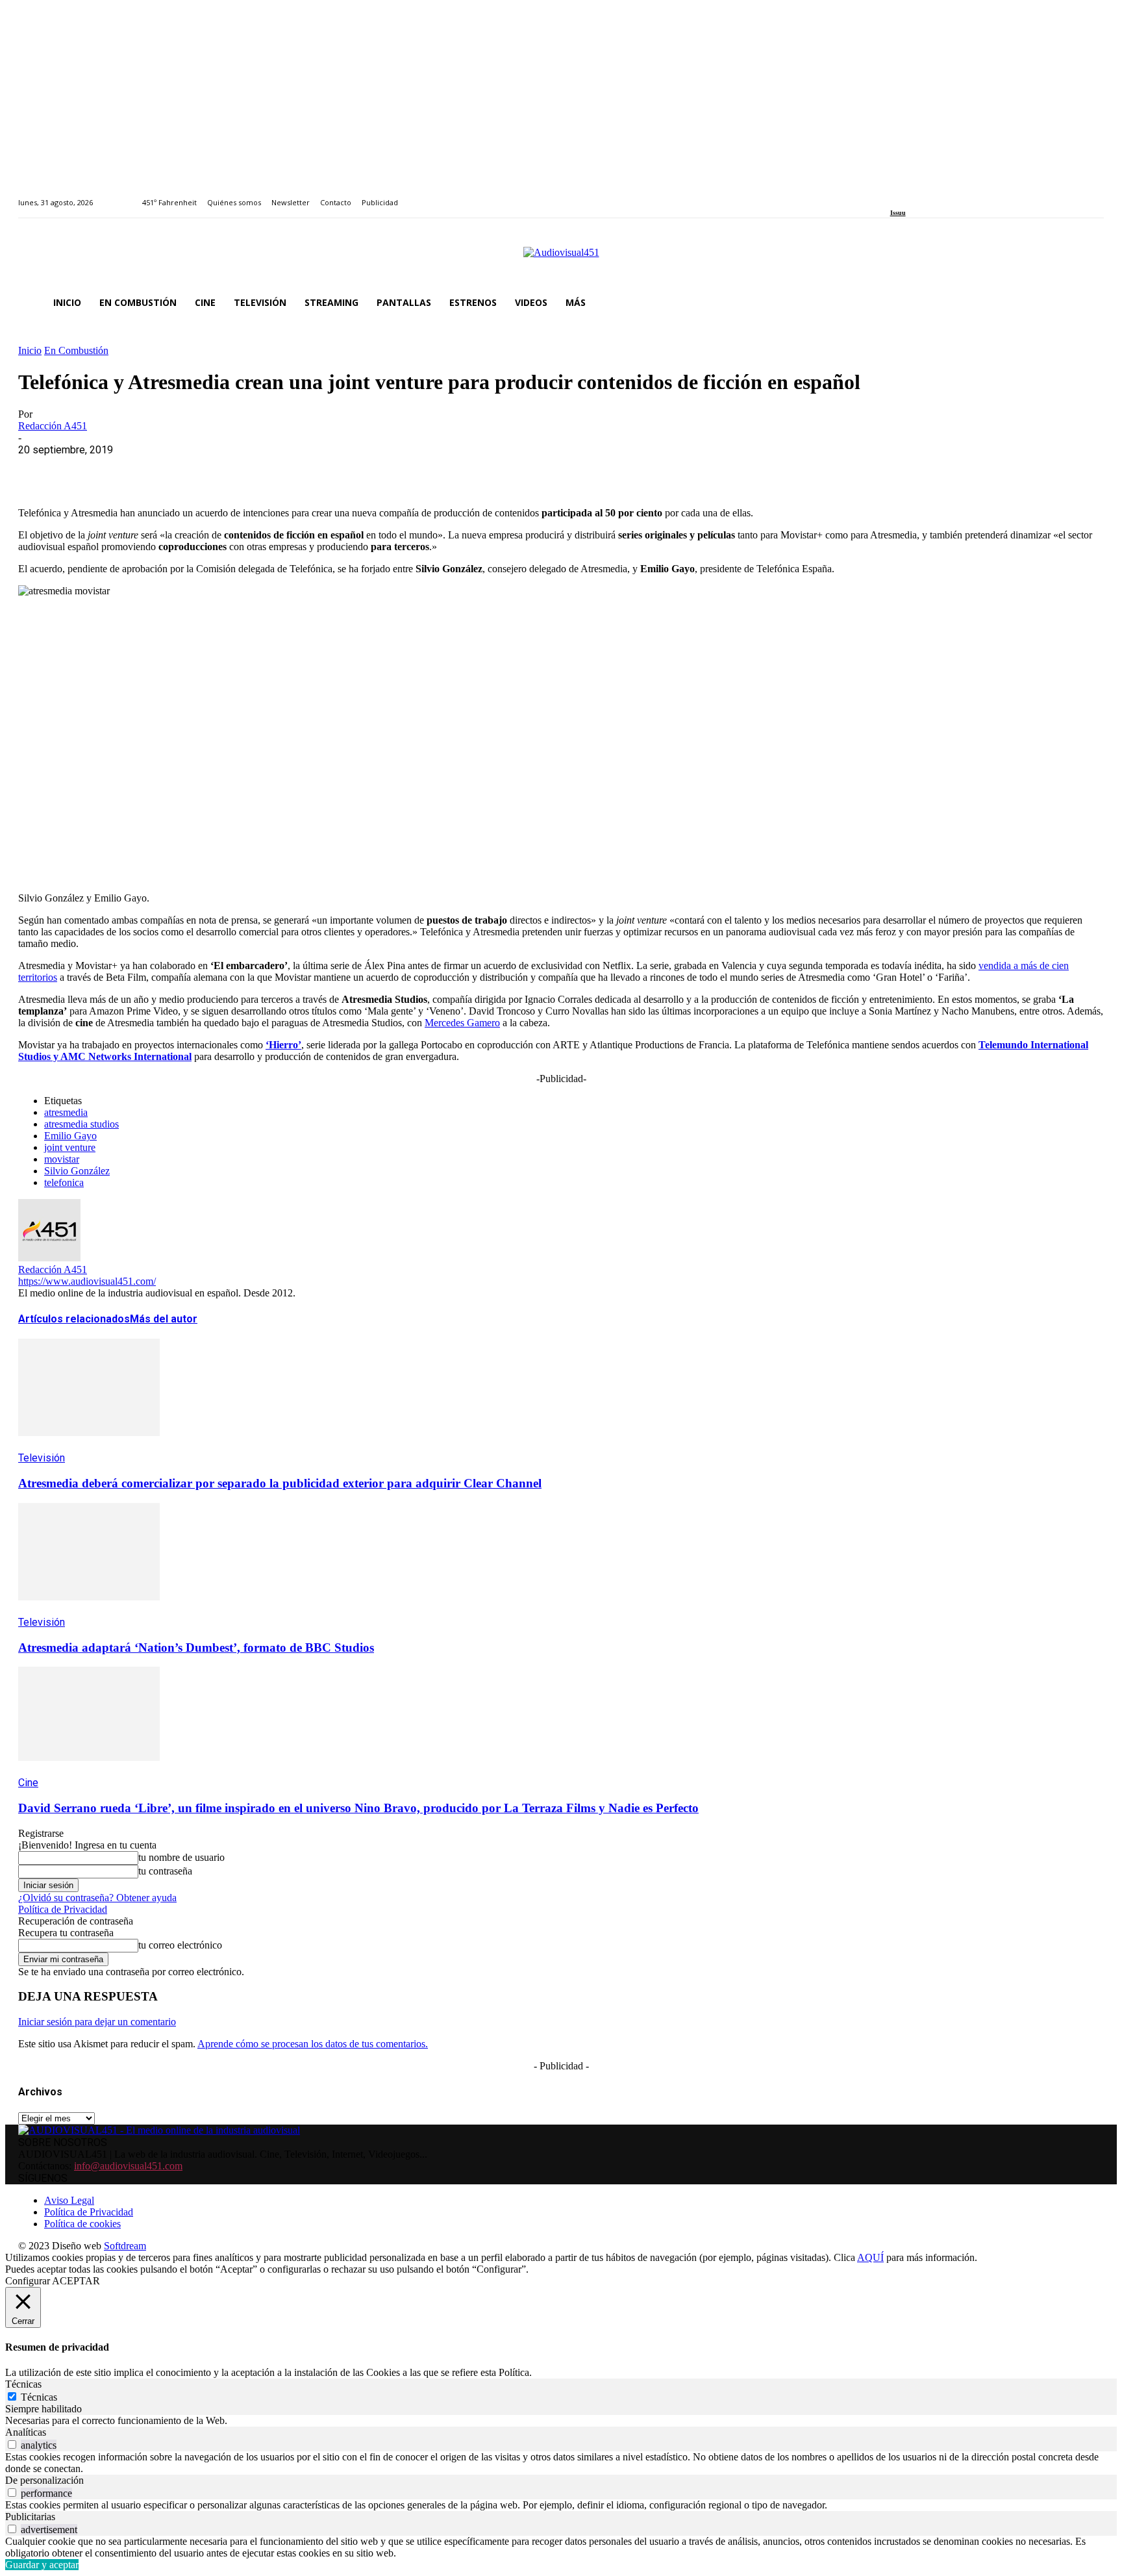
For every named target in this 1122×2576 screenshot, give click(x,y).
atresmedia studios (81, 1124)
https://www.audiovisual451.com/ (87, 1281)
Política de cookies (82, 2224)
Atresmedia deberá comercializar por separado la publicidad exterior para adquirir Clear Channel (280, 1483)
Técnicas (39, 2397)
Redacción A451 (53, 426)
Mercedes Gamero (462, 1023)
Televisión (42, 1458)
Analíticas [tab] (26, 2432)
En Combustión (76, 350)
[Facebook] (894, 195)
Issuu (898, 213)
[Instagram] (909, 195)
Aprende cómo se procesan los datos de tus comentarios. (313, 2044)
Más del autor (164, 1319)
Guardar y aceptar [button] (42, 2565)
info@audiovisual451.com (128, 2166)
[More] (320, 470)
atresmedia (66, 1112)
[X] (86, 470)
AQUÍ (870, 2257)
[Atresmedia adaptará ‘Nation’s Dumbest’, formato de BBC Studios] (89, 1610)
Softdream (125, 2246)
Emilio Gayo (70, 1136)
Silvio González (77, 1171)
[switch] (12, 2444)
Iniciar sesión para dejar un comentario (97, 2022)
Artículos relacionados (74, 1319)
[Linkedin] (924, 195)
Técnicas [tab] (23, 2384)
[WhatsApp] (133, 470)
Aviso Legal (69, 2200)
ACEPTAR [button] (76, 2281)
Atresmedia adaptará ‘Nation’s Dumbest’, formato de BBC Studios (196, 1648)
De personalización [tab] (44, 2480)
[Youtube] (954, 195)
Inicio (30, 350)
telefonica (64, 1182)
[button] (1088, 303)
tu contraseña (165, 1871)
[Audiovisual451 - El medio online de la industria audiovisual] (561, 259)
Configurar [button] (28, 2281)
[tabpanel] (561, 2421)
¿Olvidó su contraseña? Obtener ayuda (97, 1898)
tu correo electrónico (180, 1945)
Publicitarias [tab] (30, 2517)
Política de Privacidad (63, 1909)
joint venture (70, 1147)
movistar (62, 1159)
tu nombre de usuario (181, 1857)
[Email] (227, 470)
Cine (28, 1783)
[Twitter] (939, 195)
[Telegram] (273, 470)
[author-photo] (49, 1258)
